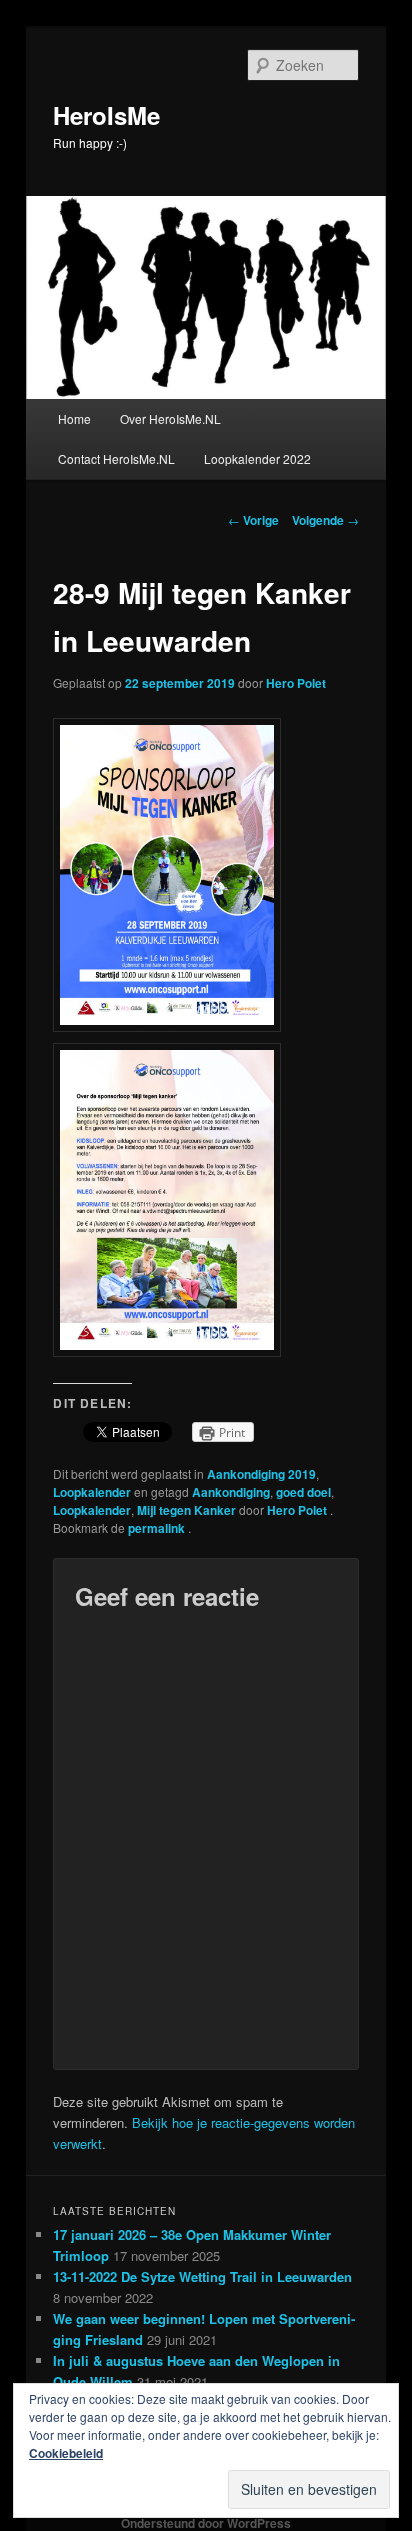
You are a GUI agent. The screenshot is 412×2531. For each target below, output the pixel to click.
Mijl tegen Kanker (186, 1510)
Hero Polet (296, 683)
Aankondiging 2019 (261, 1474)
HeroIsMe (106, 115)
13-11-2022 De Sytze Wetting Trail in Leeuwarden (202, 2276)
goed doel (303, 1492)
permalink (158, 1528)
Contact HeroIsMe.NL (116, 458)
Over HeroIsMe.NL (170, 418)
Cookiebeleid (66, 2453)
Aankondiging (231, 1492)
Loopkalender (92, 1492)
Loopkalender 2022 (257, 458)
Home (74, 418)
